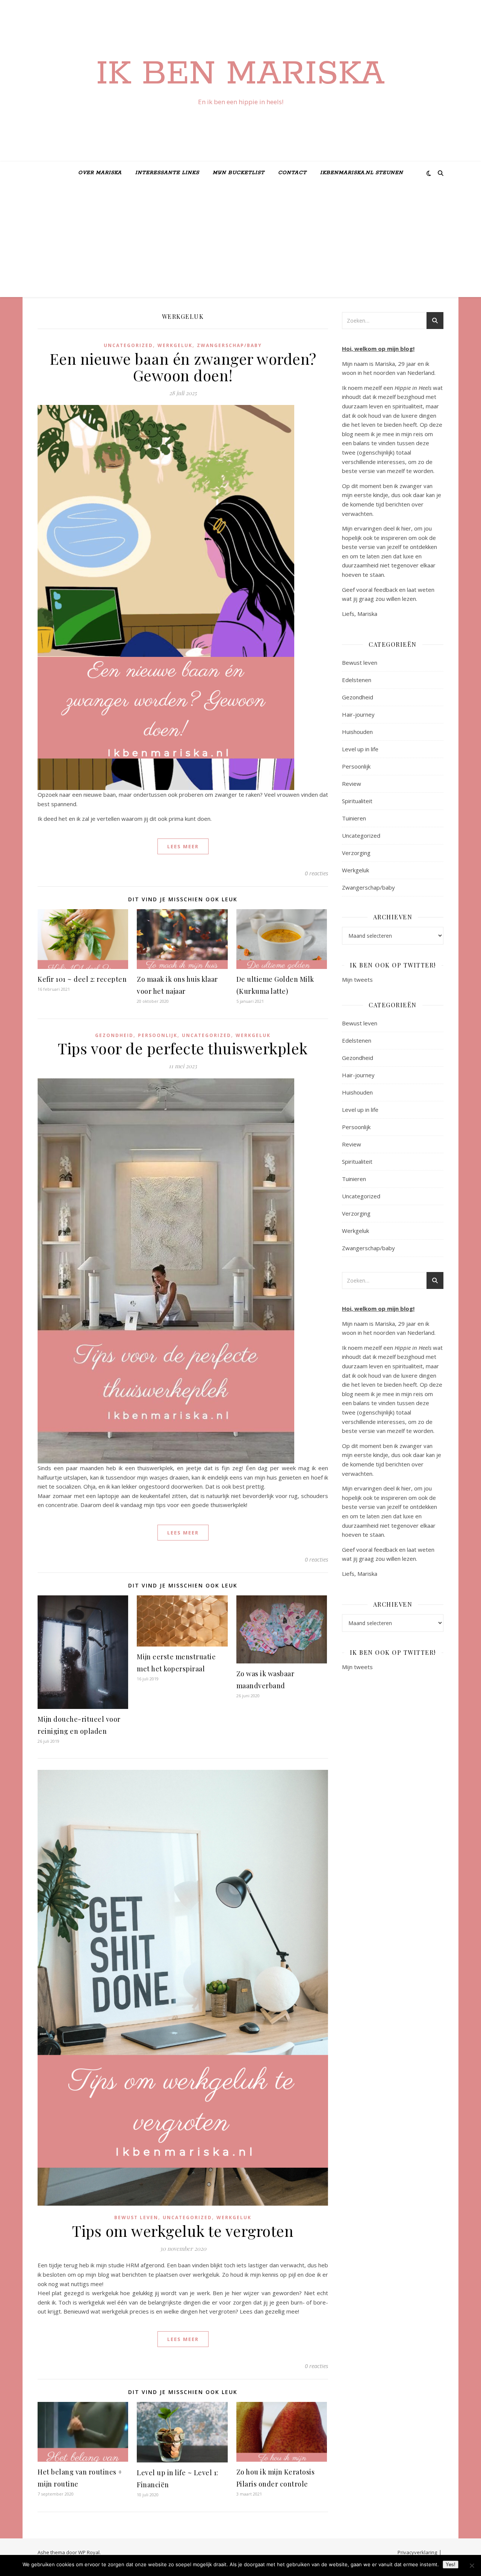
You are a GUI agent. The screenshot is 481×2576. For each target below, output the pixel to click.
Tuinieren (354, 818)
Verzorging (356, 853)
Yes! (451, 2565)
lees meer (183, 846)
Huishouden (357, 732)
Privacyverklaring (417, 2552)
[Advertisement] (240, 241)
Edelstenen (357, 680)
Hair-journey (358, 714)
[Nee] (472, 2565)
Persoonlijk (158, 1035)
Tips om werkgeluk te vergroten (183, 2231)
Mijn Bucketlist (239, 173)
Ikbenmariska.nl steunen (362, 173)
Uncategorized (128, 345)
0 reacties (316, 873)
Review (352, 784)
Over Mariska (100, 173)
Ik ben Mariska (240, 74)
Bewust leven (136, 2217)
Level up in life (360, 749)
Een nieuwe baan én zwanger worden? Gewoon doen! (183, 367)
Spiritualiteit (357, 801)
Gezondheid (114, 1035)
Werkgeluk (175, 345)
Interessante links (167, 173)
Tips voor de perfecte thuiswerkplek (183, 1048)
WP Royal (89, 2552)
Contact (292, 173)
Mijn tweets (357, 979)
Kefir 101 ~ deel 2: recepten (82, 979)
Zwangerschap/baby (229, 345)
